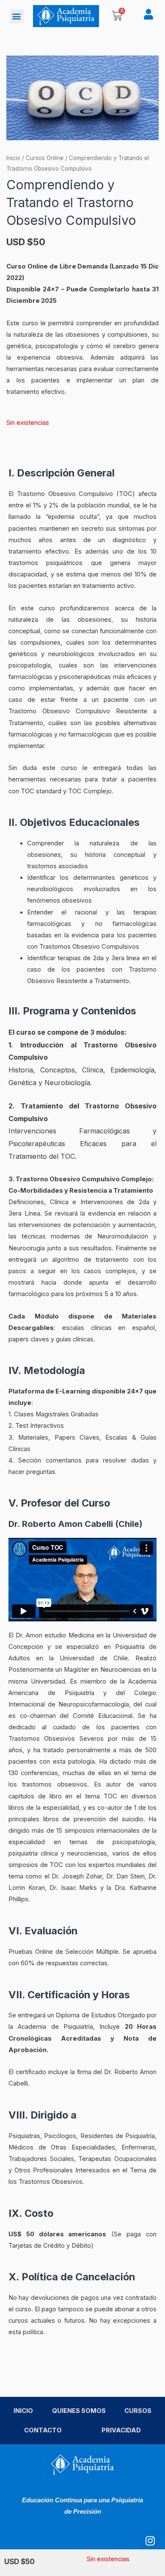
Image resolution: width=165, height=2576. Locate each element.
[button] (17, 16)
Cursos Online (45, 158)
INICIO (23, 2411)
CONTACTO (43, 2430)
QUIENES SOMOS (79, 2411)
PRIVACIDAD (121, 2430)
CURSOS (138, 2411)
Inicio (13, 158)
